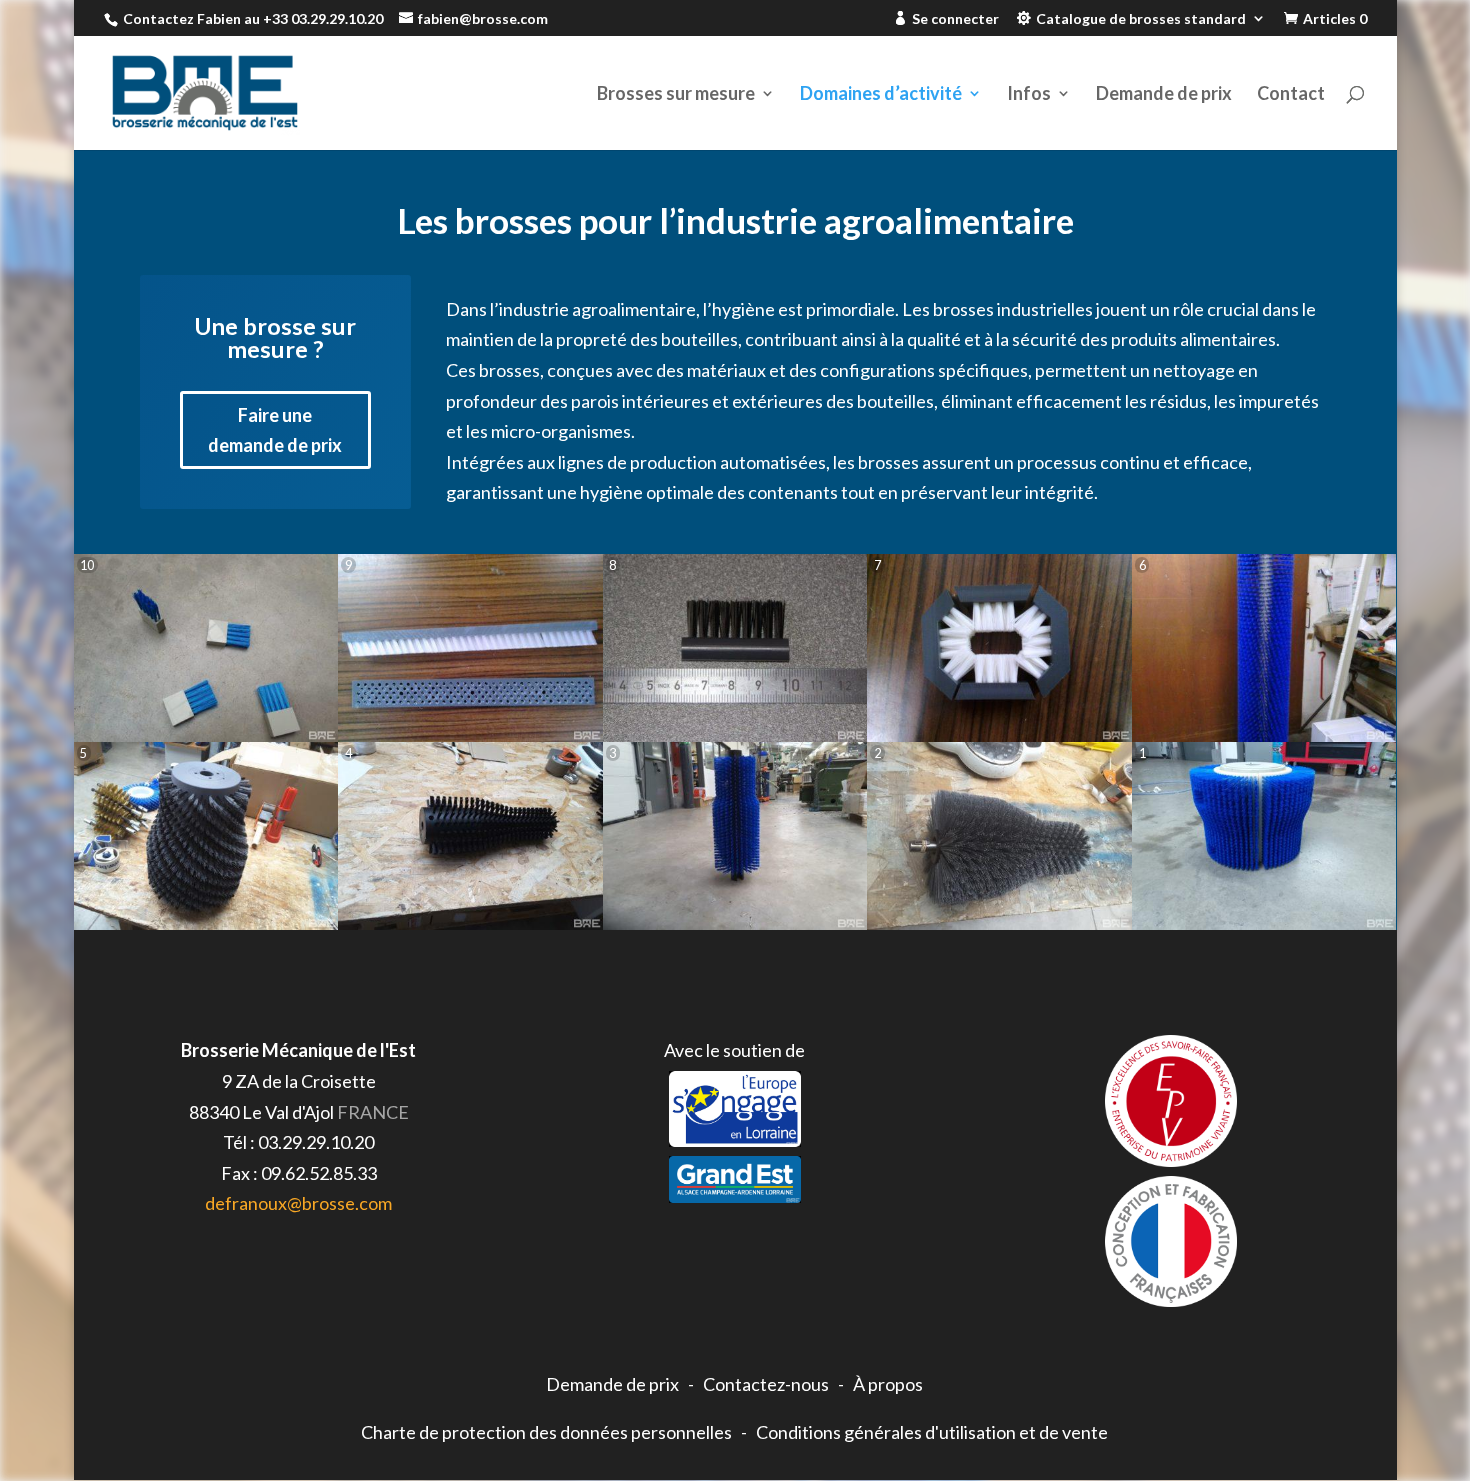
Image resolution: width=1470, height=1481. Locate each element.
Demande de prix (1164, 95)
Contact (1291, 95)
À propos (888, 1384)
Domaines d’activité (881, 95)
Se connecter (955, 19)
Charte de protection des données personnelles (546, 1432)
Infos (1029, 95)
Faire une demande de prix (275, 430)
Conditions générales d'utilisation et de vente (932, 1432)
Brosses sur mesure (676, 95)
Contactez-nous (766, 1384)
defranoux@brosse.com (298, 1203)
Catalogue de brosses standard (1141, 19)
